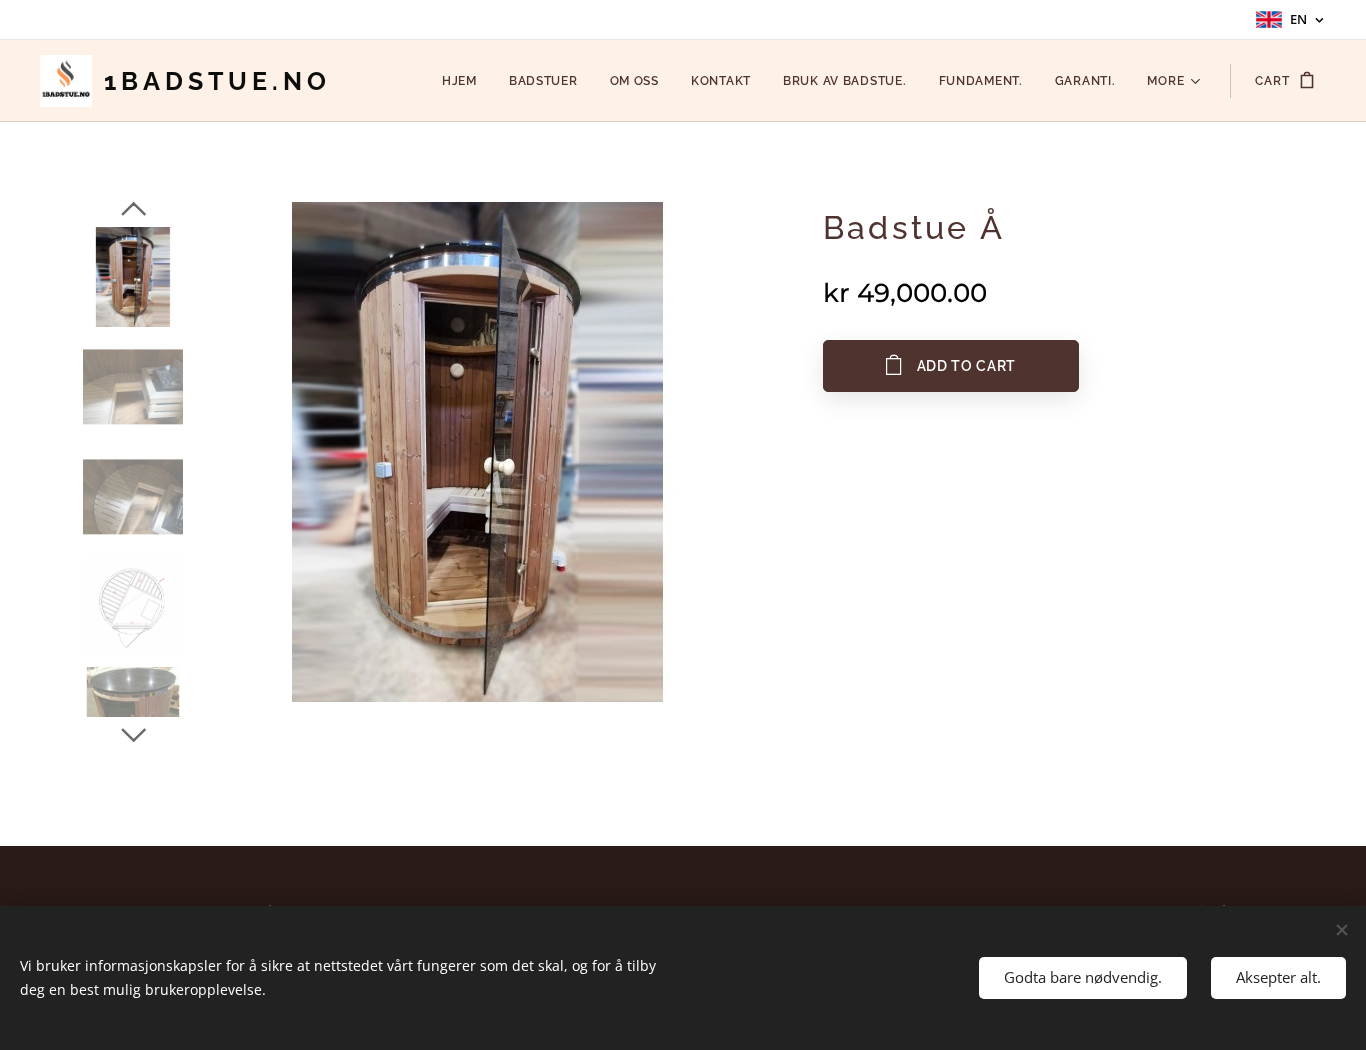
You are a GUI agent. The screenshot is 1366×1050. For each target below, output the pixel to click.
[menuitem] (465, 81)
